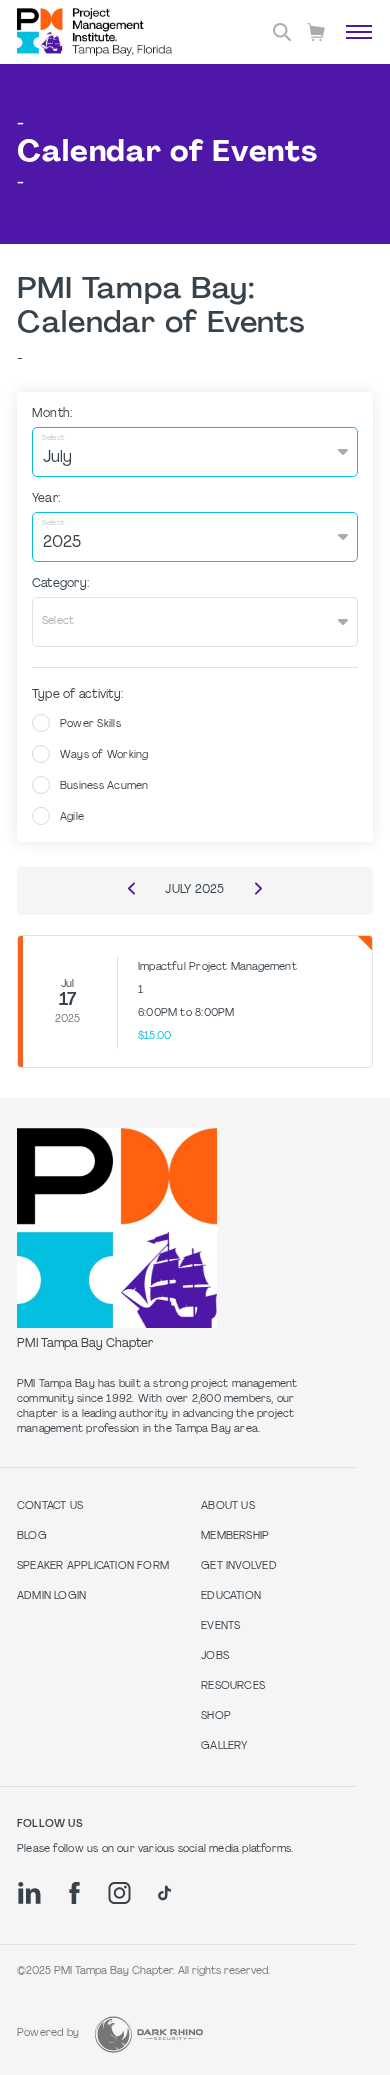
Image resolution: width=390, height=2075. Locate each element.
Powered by (48, 2033)
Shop (216, 1716)
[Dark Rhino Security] (149, 2034)
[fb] (74, 1893)
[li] (29, 1893)
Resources (233, 1686)
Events (220, 1626)
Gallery (224, 1746)
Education (231, 1596)
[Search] (282, 32)
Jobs (215, 1656)
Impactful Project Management (217, 967)
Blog (32, 1536)
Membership (235, 1536)
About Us (228, 1506)
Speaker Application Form (93, 1566)
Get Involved (239, 1566)
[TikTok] (164, 1893)
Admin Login (51, 1596)
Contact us (50, 1506)
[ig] (119, 1893)
